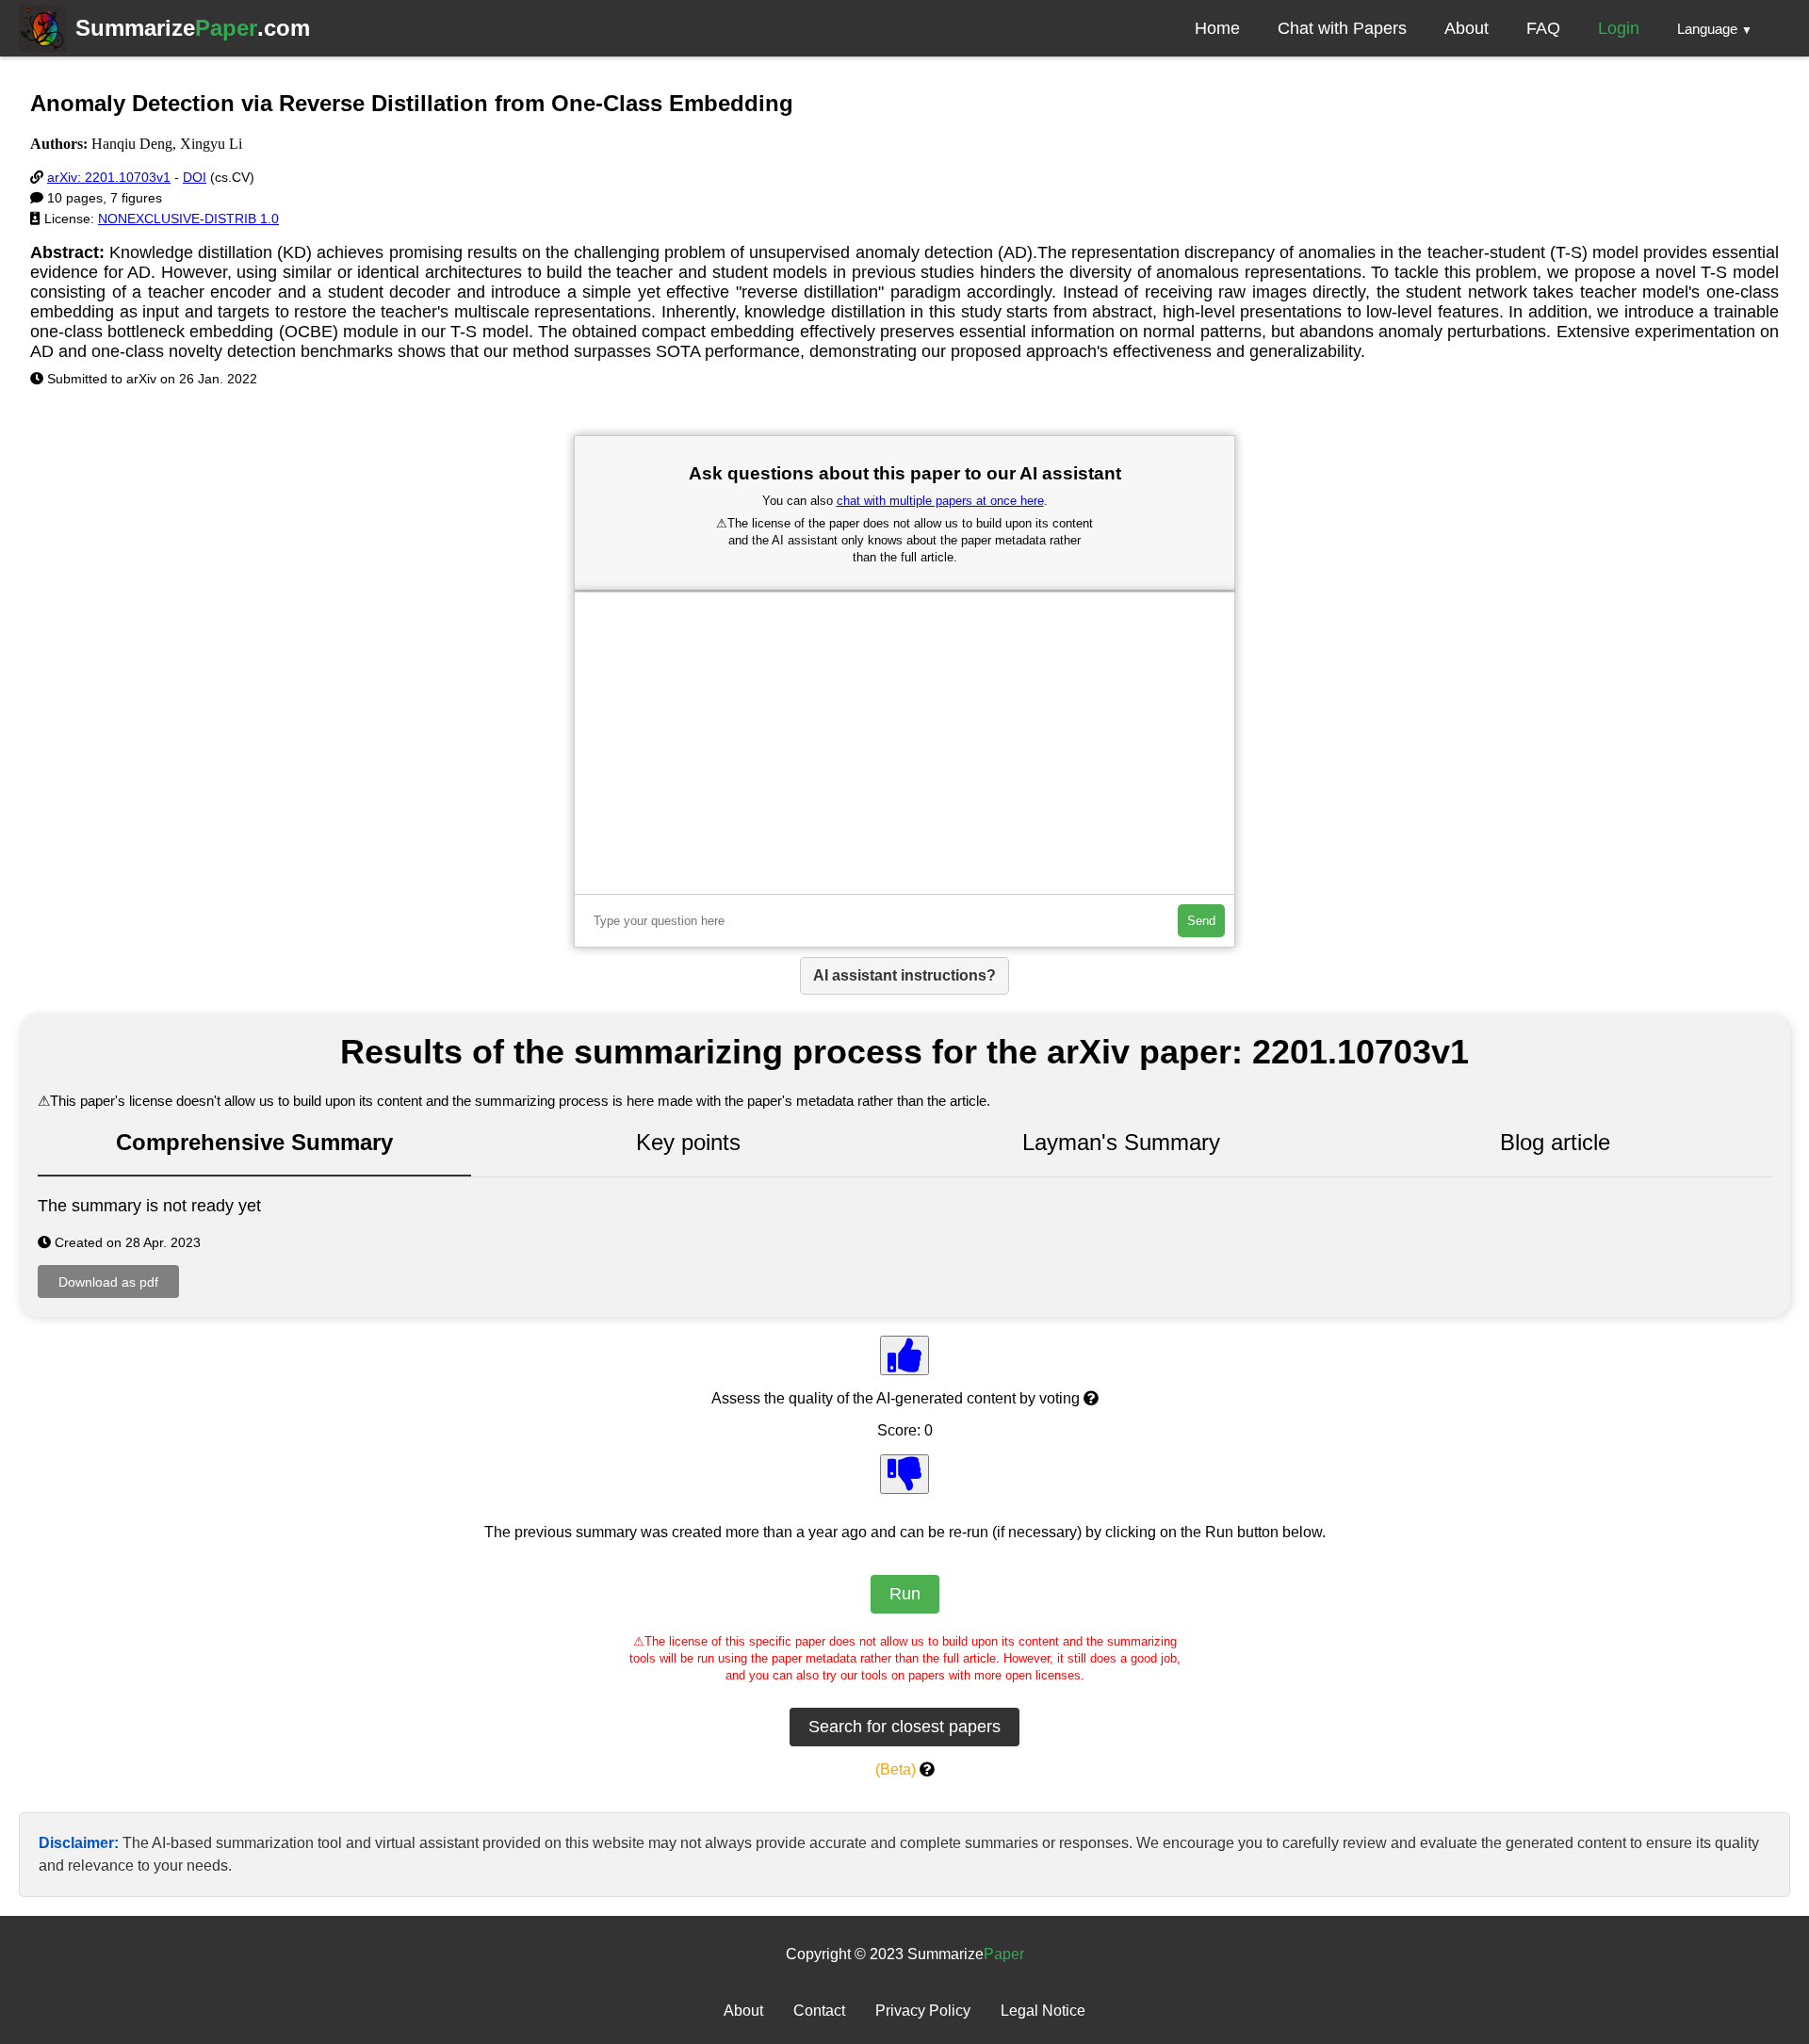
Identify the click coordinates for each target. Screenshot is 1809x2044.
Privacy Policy (923, 2011)
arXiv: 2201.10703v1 (109, 177)
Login (1619, 28)
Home (1217, 28)
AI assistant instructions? (904, 975)
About (1467, 28)
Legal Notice (1043, 2011)
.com (193, 28)
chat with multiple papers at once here (940, 501)
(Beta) (896, 1769)
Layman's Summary (1121, 1142)
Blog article (1555, 1142)
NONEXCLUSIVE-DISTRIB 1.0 (188, 219)
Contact (819, 2011)
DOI (195, 177)
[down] (904, 1474)
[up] (904, 1355)
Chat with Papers (1342, 28)
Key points (688, 1142)
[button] (1715, 28)
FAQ (1543, 28)
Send (1201, 921)
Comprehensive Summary (254, 1142)
